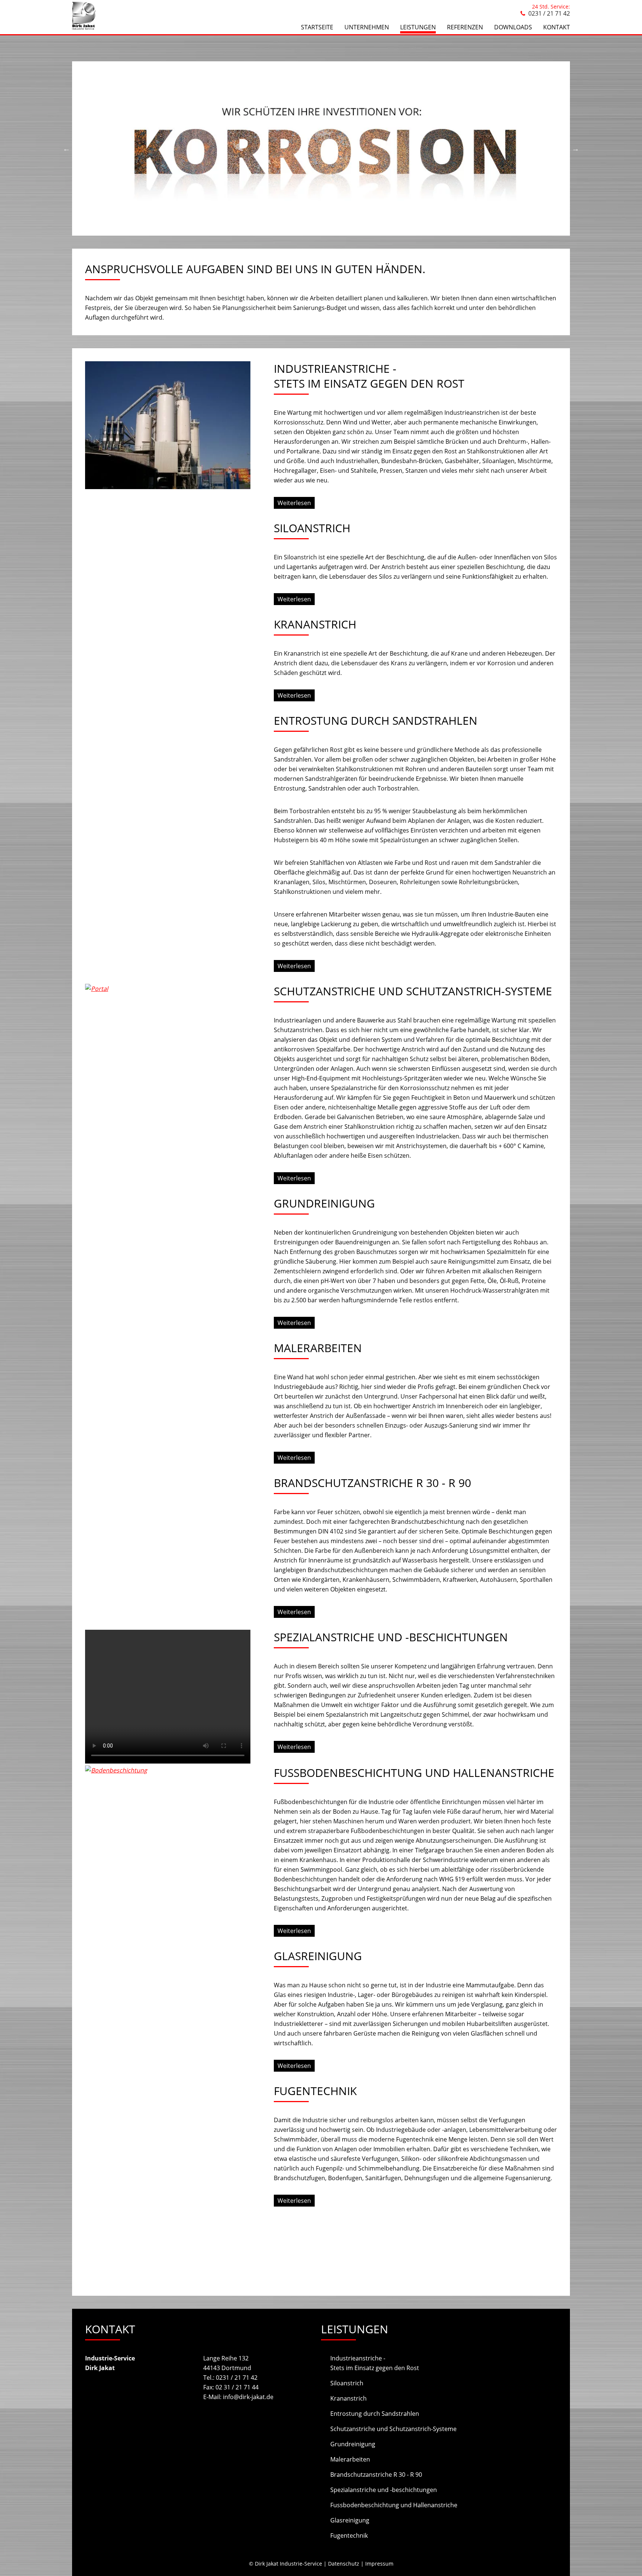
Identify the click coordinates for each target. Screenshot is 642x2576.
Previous (67, 149)
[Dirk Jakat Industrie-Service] (84, 28)
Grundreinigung (353, 2444)
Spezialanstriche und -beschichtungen (384, 2490)
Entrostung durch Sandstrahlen (375, 2414)
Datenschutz (344, 2564)
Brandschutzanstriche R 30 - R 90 (376, 2475)
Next (575, 149)
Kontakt (557, 27)
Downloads (513, 27)
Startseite (317, 27)
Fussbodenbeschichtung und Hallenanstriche (394, 2505)
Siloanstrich (347, 2383)
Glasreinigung (350, 2520)
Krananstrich (348, 2398)
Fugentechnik (349, 2535)
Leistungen (418, 27)
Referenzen (465, 27)
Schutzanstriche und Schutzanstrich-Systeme (393, 2429)
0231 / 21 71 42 (549, 13)
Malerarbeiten (350, 2459)
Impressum (379, 2564)
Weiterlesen (294, 503)
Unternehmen (367, 27)
